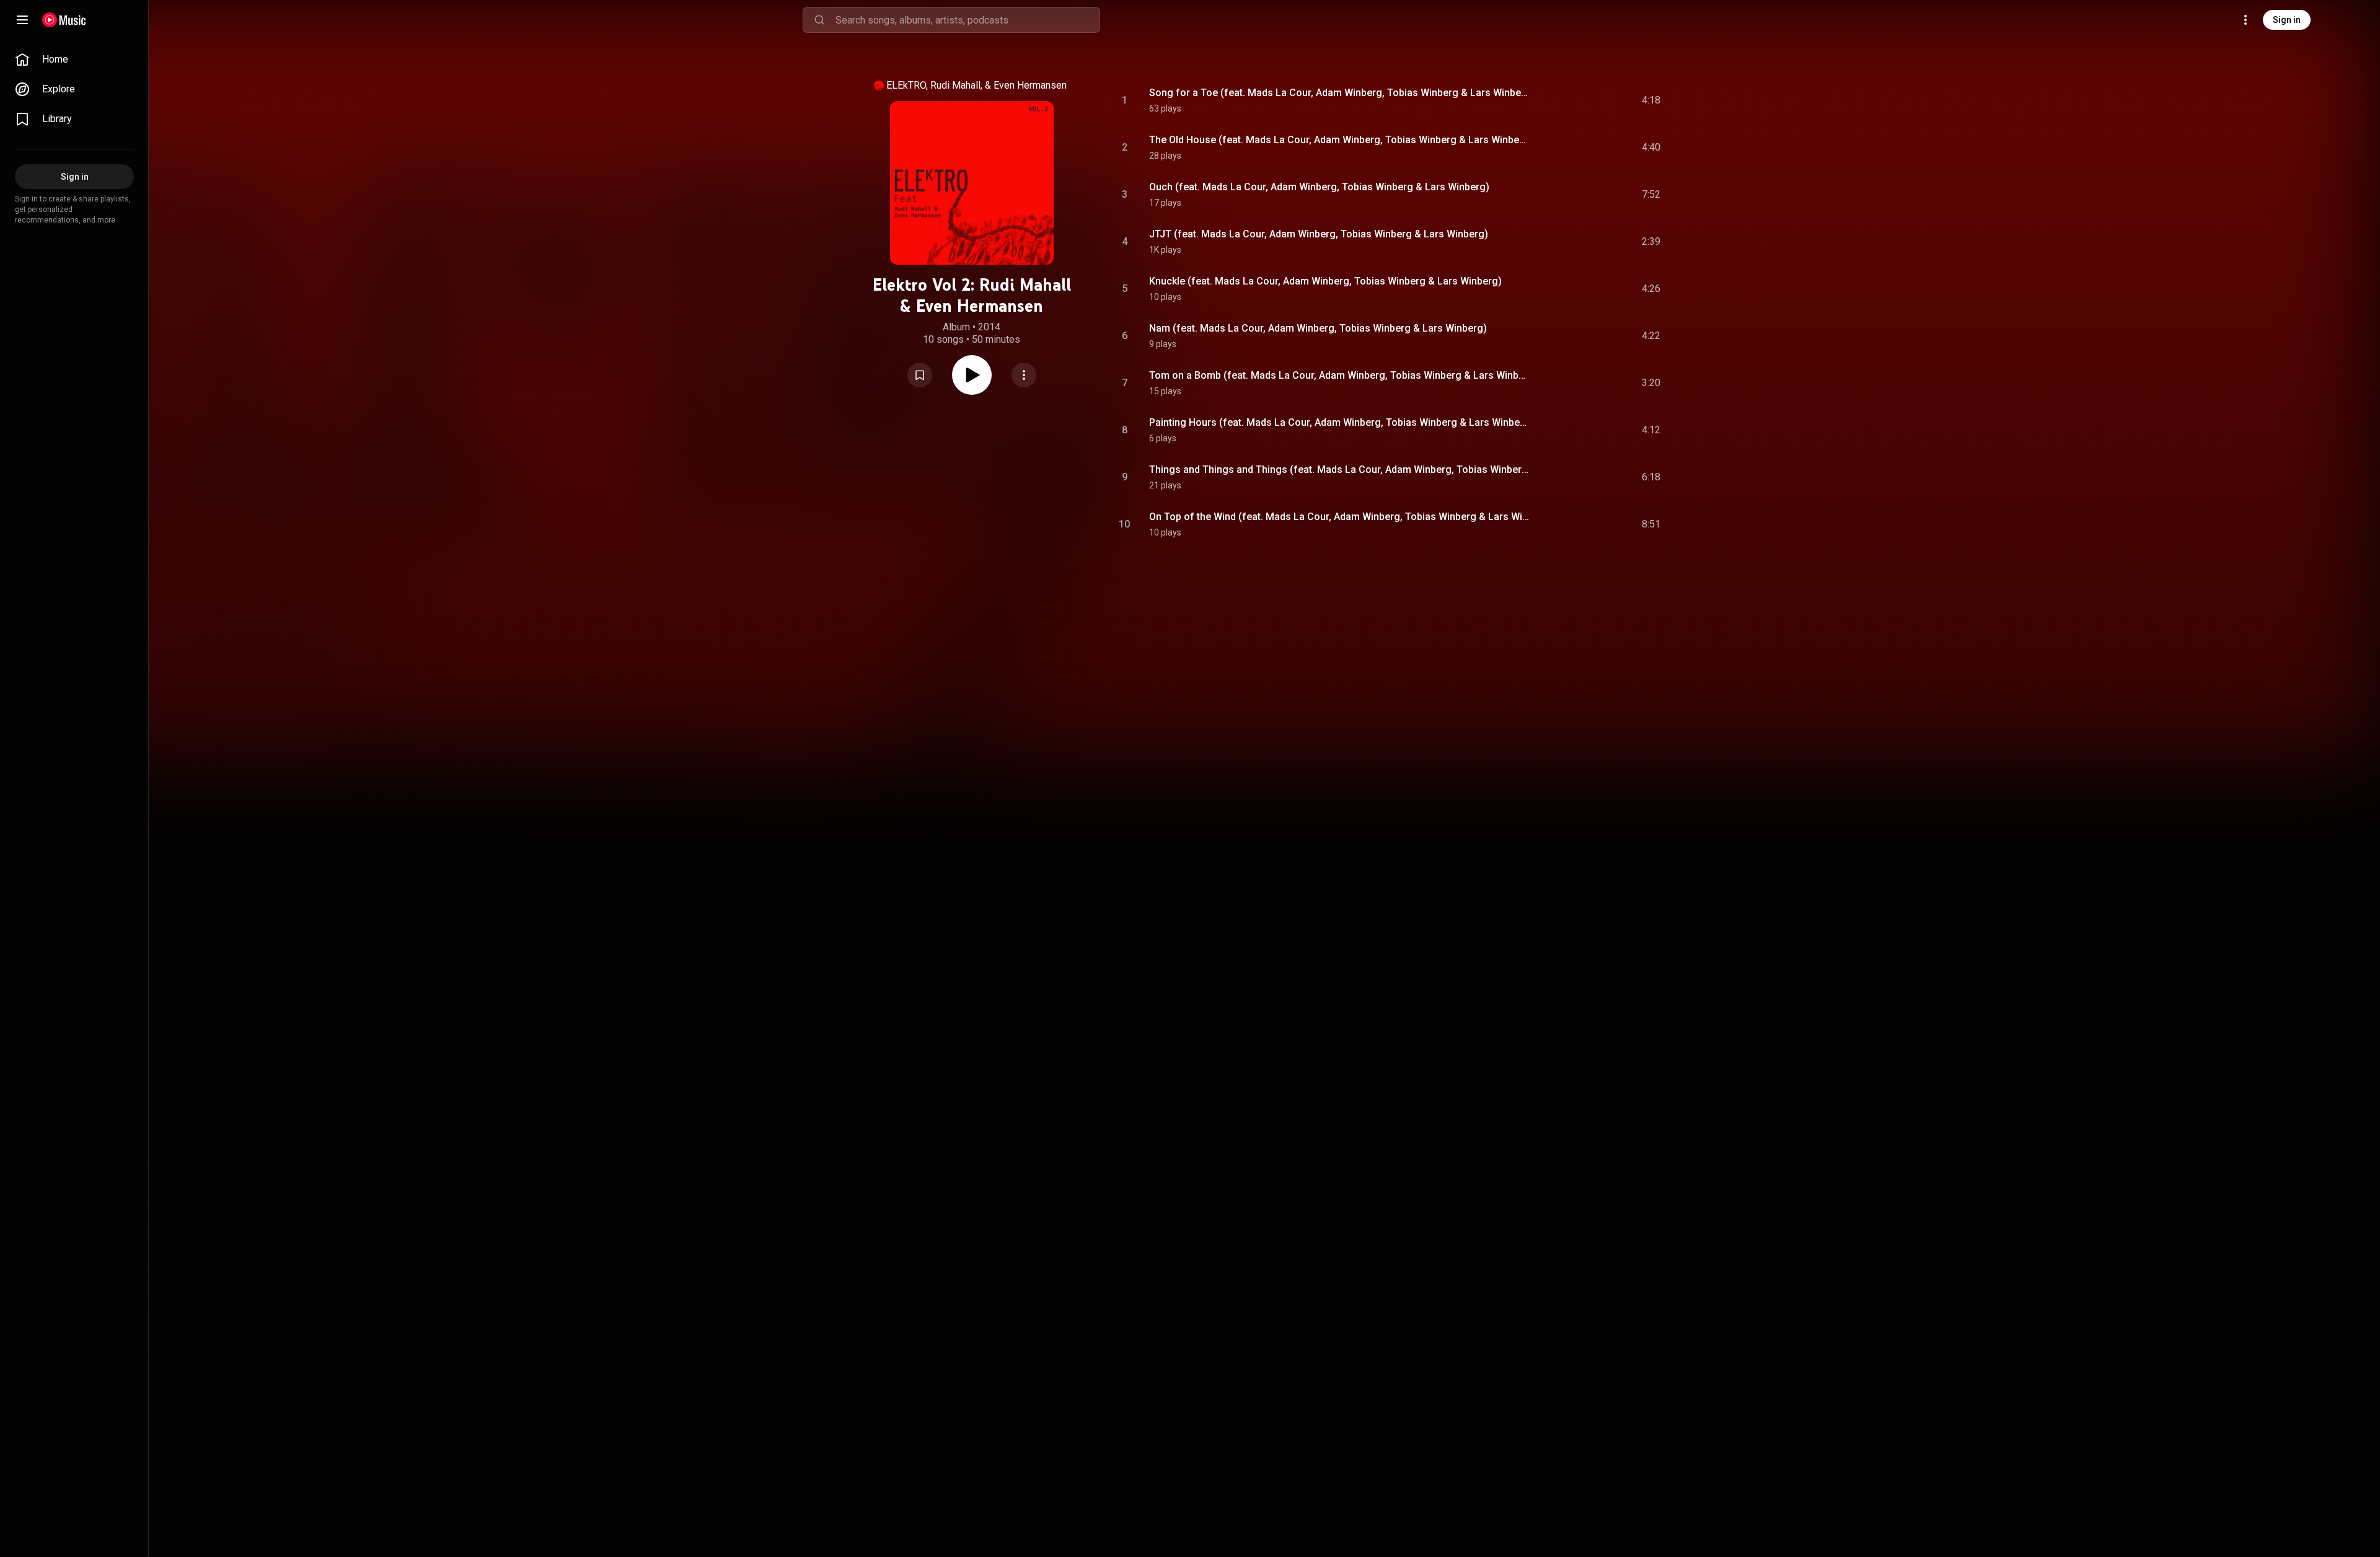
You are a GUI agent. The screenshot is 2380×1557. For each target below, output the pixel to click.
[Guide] (22, 20)
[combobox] (967, 20)
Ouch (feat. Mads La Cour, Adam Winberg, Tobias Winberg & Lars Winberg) (1319, 187)
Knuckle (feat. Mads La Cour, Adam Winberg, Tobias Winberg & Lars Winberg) (1325, 281)
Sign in (2287, 20)
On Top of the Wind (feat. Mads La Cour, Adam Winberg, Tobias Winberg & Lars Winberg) (1340, 517)
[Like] (1551, 100)
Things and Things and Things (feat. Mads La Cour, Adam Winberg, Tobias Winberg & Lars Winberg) (1340, 470)
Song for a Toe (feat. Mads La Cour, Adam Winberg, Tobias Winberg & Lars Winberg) (1340, 93)
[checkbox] (1652, 100)
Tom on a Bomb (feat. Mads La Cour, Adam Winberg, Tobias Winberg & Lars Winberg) (1340, 375)
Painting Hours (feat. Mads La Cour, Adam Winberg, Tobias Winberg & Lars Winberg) (1340, 422)
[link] (74, 60)
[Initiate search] (819, 20)
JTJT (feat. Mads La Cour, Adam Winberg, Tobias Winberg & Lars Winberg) (1319, 234)
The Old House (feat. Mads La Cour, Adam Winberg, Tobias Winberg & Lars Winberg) (1340, 140)
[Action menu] (1024, 375)
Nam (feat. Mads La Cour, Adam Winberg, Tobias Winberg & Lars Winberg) (1318, 328)
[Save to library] (920, 375)
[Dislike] (1577, 100)
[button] (920, 375)
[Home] (64, 20)
